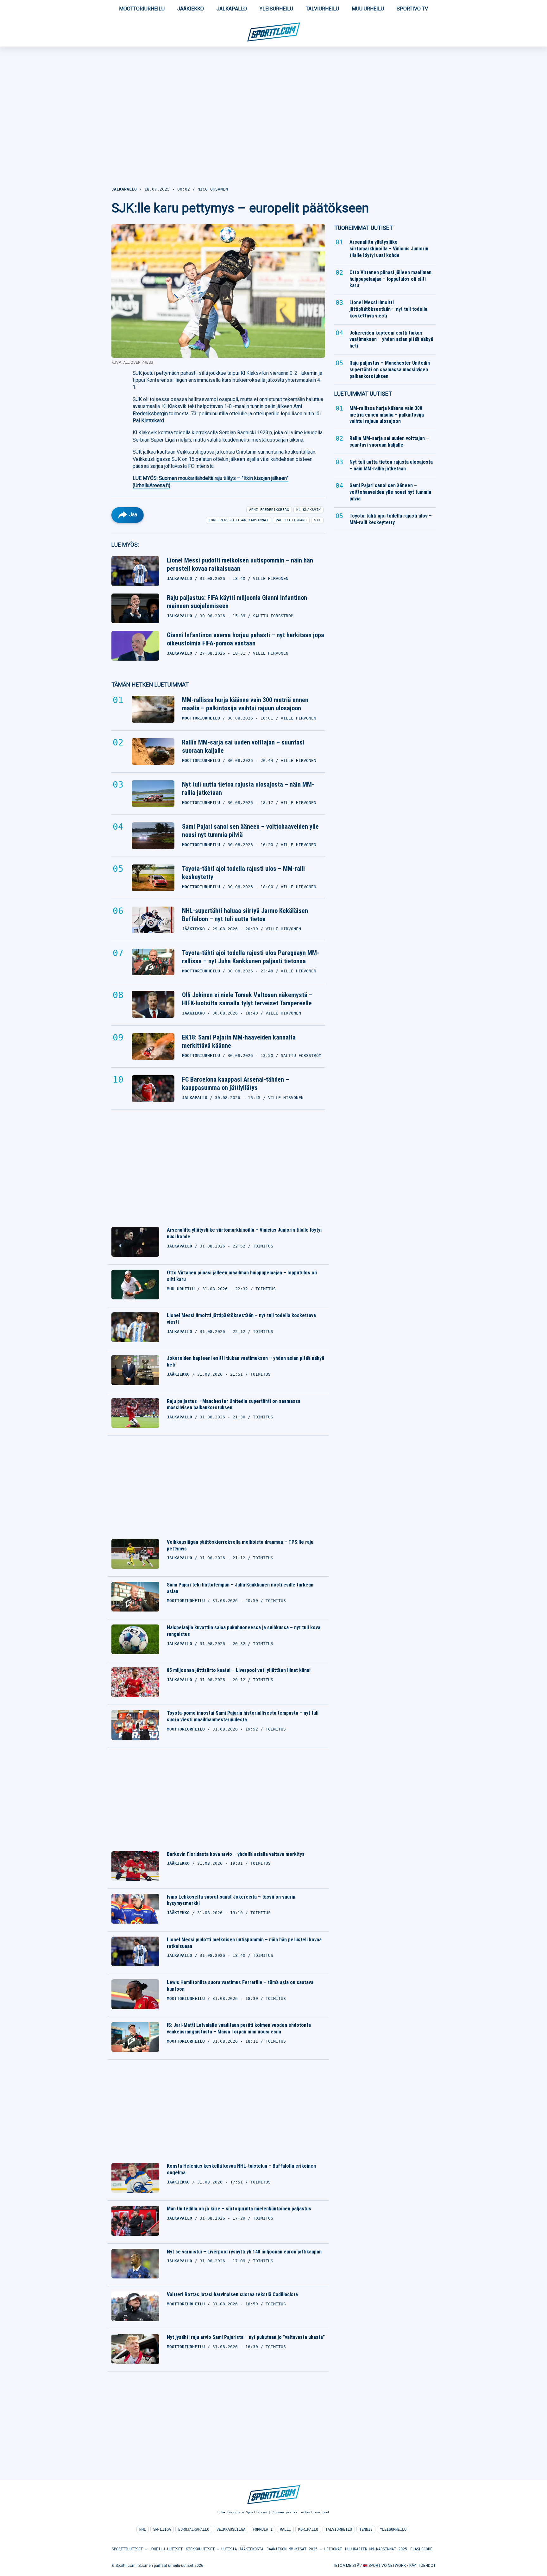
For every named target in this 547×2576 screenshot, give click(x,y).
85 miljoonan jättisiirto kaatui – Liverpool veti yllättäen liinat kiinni (239, 1670)
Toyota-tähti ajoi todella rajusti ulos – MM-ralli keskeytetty (243, 873)
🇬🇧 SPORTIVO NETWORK (384, 2566)
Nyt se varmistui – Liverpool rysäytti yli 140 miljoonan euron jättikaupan (244, 2252)
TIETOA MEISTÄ (346, 2566)
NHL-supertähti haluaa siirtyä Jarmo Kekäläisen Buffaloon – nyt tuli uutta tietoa (245, 915)
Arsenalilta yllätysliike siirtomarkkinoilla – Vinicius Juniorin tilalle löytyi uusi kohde (244, 1233)
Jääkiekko (191, 9)
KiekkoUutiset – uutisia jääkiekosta (225, 2549)
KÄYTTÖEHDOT (422, 2566)
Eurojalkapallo (194, 2529)
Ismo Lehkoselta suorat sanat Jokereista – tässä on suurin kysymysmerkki (231, 1900)
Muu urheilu (368, 9)
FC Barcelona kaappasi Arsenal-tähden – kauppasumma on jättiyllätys (236, 1084)
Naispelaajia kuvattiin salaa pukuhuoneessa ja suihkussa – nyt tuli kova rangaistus (244, 1631)
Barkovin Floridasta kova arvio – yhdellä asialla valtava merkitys (236, 1854)
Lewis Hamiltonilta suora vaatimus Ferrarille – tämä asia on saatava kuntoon (240, 1986)
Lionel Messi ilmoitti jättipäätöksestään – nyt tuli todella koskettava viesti (241, 1319)
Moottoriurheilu (142, 9)
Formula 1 (263, 2529)
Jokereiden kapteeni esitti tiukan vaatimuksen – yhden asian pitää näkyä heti (245, 1361)
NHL (143, 2529)
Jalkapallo (232, 9)
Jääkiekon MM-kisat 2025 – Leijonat (304, 2549)
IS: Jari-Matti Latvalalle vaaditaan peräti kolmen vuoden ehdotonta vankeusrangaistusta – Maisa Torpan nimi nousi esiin (239, 2028)
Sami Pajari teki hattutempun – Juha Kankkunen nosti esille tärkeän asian (240, 1588)
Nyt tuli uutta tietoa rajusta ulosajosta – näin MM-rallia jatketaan (248, 789)
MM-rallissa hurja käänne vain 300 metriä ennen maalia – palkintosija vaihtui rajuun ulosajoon (245, 704)
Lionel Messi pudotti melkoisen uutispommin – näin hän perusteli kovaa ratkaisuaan (240, 564)
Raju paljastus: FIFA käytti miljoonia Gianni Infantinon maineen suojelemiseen (237, 602)
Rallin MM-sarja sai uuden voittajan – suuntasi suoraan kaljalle (243, 746)
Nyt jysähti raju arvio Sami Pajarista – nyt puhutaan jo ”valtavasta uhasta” (246, 2337)
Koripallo (308, 2529)
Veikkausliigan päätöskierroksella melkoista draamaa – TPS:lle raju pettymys (240, 1545)
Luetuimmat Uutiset (363, 394)
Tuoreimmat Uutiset (364, 228)
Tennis (366, 2529)
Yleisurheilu (276, 9)
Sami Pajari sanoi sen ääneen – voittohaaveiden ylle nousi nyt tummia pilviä (250, 831)
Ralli (285, 2529)
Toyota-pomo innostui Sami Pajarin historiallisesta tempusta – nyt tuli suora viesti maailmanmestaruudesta (243, 1716)
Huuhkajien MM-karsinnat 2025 (376, 2549)
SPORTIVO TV (412, 9)
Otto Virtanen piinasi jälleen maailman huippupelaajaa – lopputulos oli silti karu (242, 1276)
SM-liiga (162, 2529)
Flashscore (421, 2549)
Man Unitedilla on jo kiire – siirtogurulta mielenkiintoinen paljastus (239, 2209)
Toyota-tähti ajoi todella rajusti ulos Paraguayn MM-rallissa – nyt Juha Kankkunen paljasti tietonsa (251, 957)
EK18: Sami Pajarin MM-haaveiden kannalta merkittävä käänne (239, 1041)
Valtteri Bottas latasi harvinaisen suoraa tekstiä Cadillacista (232, 2294)
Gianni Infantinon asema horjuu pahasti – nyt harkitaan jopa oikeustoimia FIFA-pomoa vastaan (245, 639)
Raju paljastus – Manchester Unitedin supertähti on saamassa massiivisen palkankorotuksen (234, 1404)
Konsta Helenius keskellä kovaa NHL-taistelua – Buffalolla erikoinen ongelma (241, 2169)
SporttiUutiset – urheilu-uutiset (147, 2549)
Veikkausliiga (231, 2529)
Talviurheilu (322, 9)
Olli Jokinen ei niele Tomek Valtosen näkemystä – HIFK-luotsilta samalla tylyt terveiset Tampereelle (247, 999)
